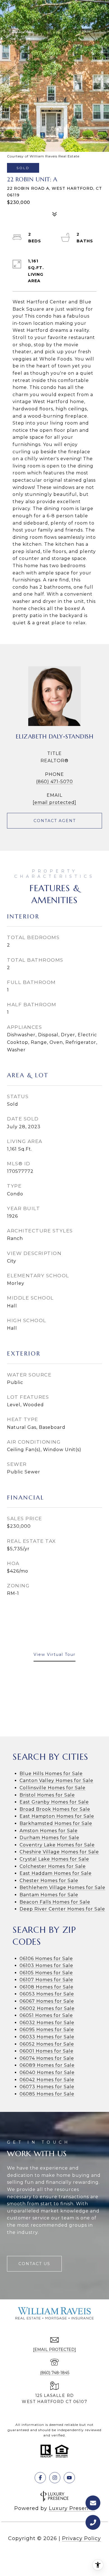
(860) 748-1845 (55, 2373)
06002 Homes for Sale (47, 2008)
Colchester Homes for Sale (53, 1866)
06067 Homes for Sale (47, 2001)
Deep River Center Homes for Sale (62, 1909)
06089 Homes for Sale (47, 2065)
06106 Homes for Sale (46, 1959)
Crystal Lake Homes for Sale (54, 1859)
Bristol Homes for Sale (47, 1795)
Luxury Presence (72, 2508)
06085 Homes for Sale (47, 2094)
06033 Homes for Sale (47, 2037)
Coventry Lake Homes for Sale (57, 1845)
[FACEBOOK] (40, 2478)
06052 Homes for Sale (47, 2044)
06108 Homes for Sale (47, 1987)
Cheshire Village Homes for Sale (59, 1852)
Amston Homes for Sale (49, 1831)
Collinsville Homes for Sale (53, 1788)
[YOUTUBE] (69, 2478)
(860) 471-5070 (54, 782)
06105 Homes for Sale (46, 1973)
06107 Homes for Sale (46, 1980)
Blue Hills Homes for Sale (51, 1774)
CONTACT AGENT (55, 821)
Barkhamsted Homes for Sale (56, 1823)
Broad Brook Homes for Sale (55, 1809)
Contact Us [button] (34, 2264)
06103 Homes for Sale (46, 1965)
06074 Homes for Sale (47, 2058)
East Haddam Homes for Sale (56, 1873)
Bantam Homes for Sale (49, 1895)
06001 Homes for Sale (47, 2051)
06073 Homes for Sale (47, 2087)
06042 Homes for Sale (47, 2080)
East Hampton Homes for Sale (57, 1816)
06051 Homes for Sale (46, 2015)
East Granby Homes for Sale (54, 1802)
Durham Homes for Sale (49, 1838)
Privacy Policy (81, 2538)
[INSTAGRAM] (55, 2478)
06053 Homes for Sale (47, 1994)
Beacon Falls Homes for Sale (55, 1902)
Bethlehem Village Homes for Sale (62, 1887)
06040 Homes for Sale (47, 2072)
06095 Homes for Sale (47, 2030)
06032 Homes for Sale (47, 2023)
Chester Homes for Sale (49, 1881)
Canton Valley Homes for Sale (56, 1781)
